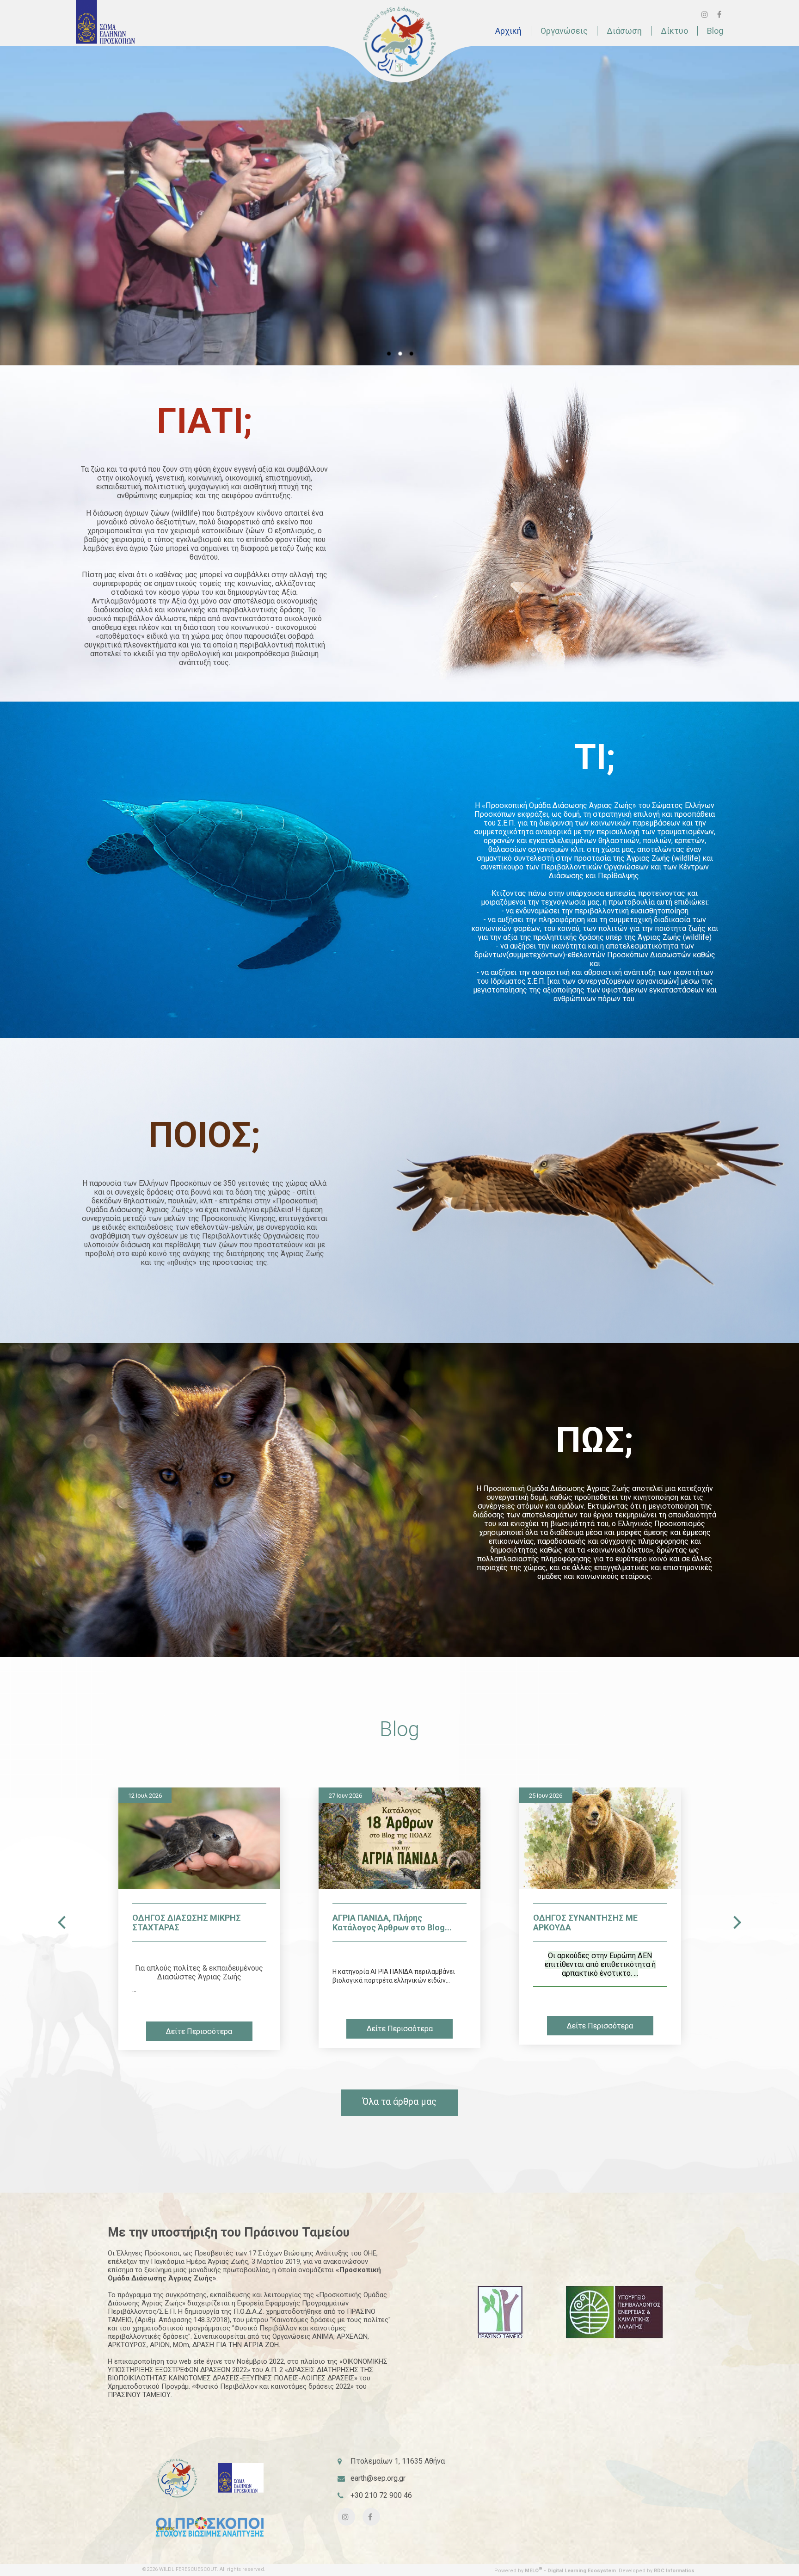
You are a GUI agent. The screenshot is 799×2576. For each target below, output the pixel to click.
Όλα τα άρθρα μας (399, 2101)
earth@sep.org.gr (378, 2478)
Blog (715, 31)
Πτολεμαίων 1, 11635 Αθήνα (398, 2461)
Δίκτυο (674, 31)
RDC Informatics (674, 2571)
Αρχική (508, 31)
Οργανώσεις (564, 31)
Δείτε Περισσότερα (200, 2029)
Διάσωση (624, 31)
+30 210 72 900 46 (381, 2495)
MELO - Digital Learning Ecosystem (570, 2571)
